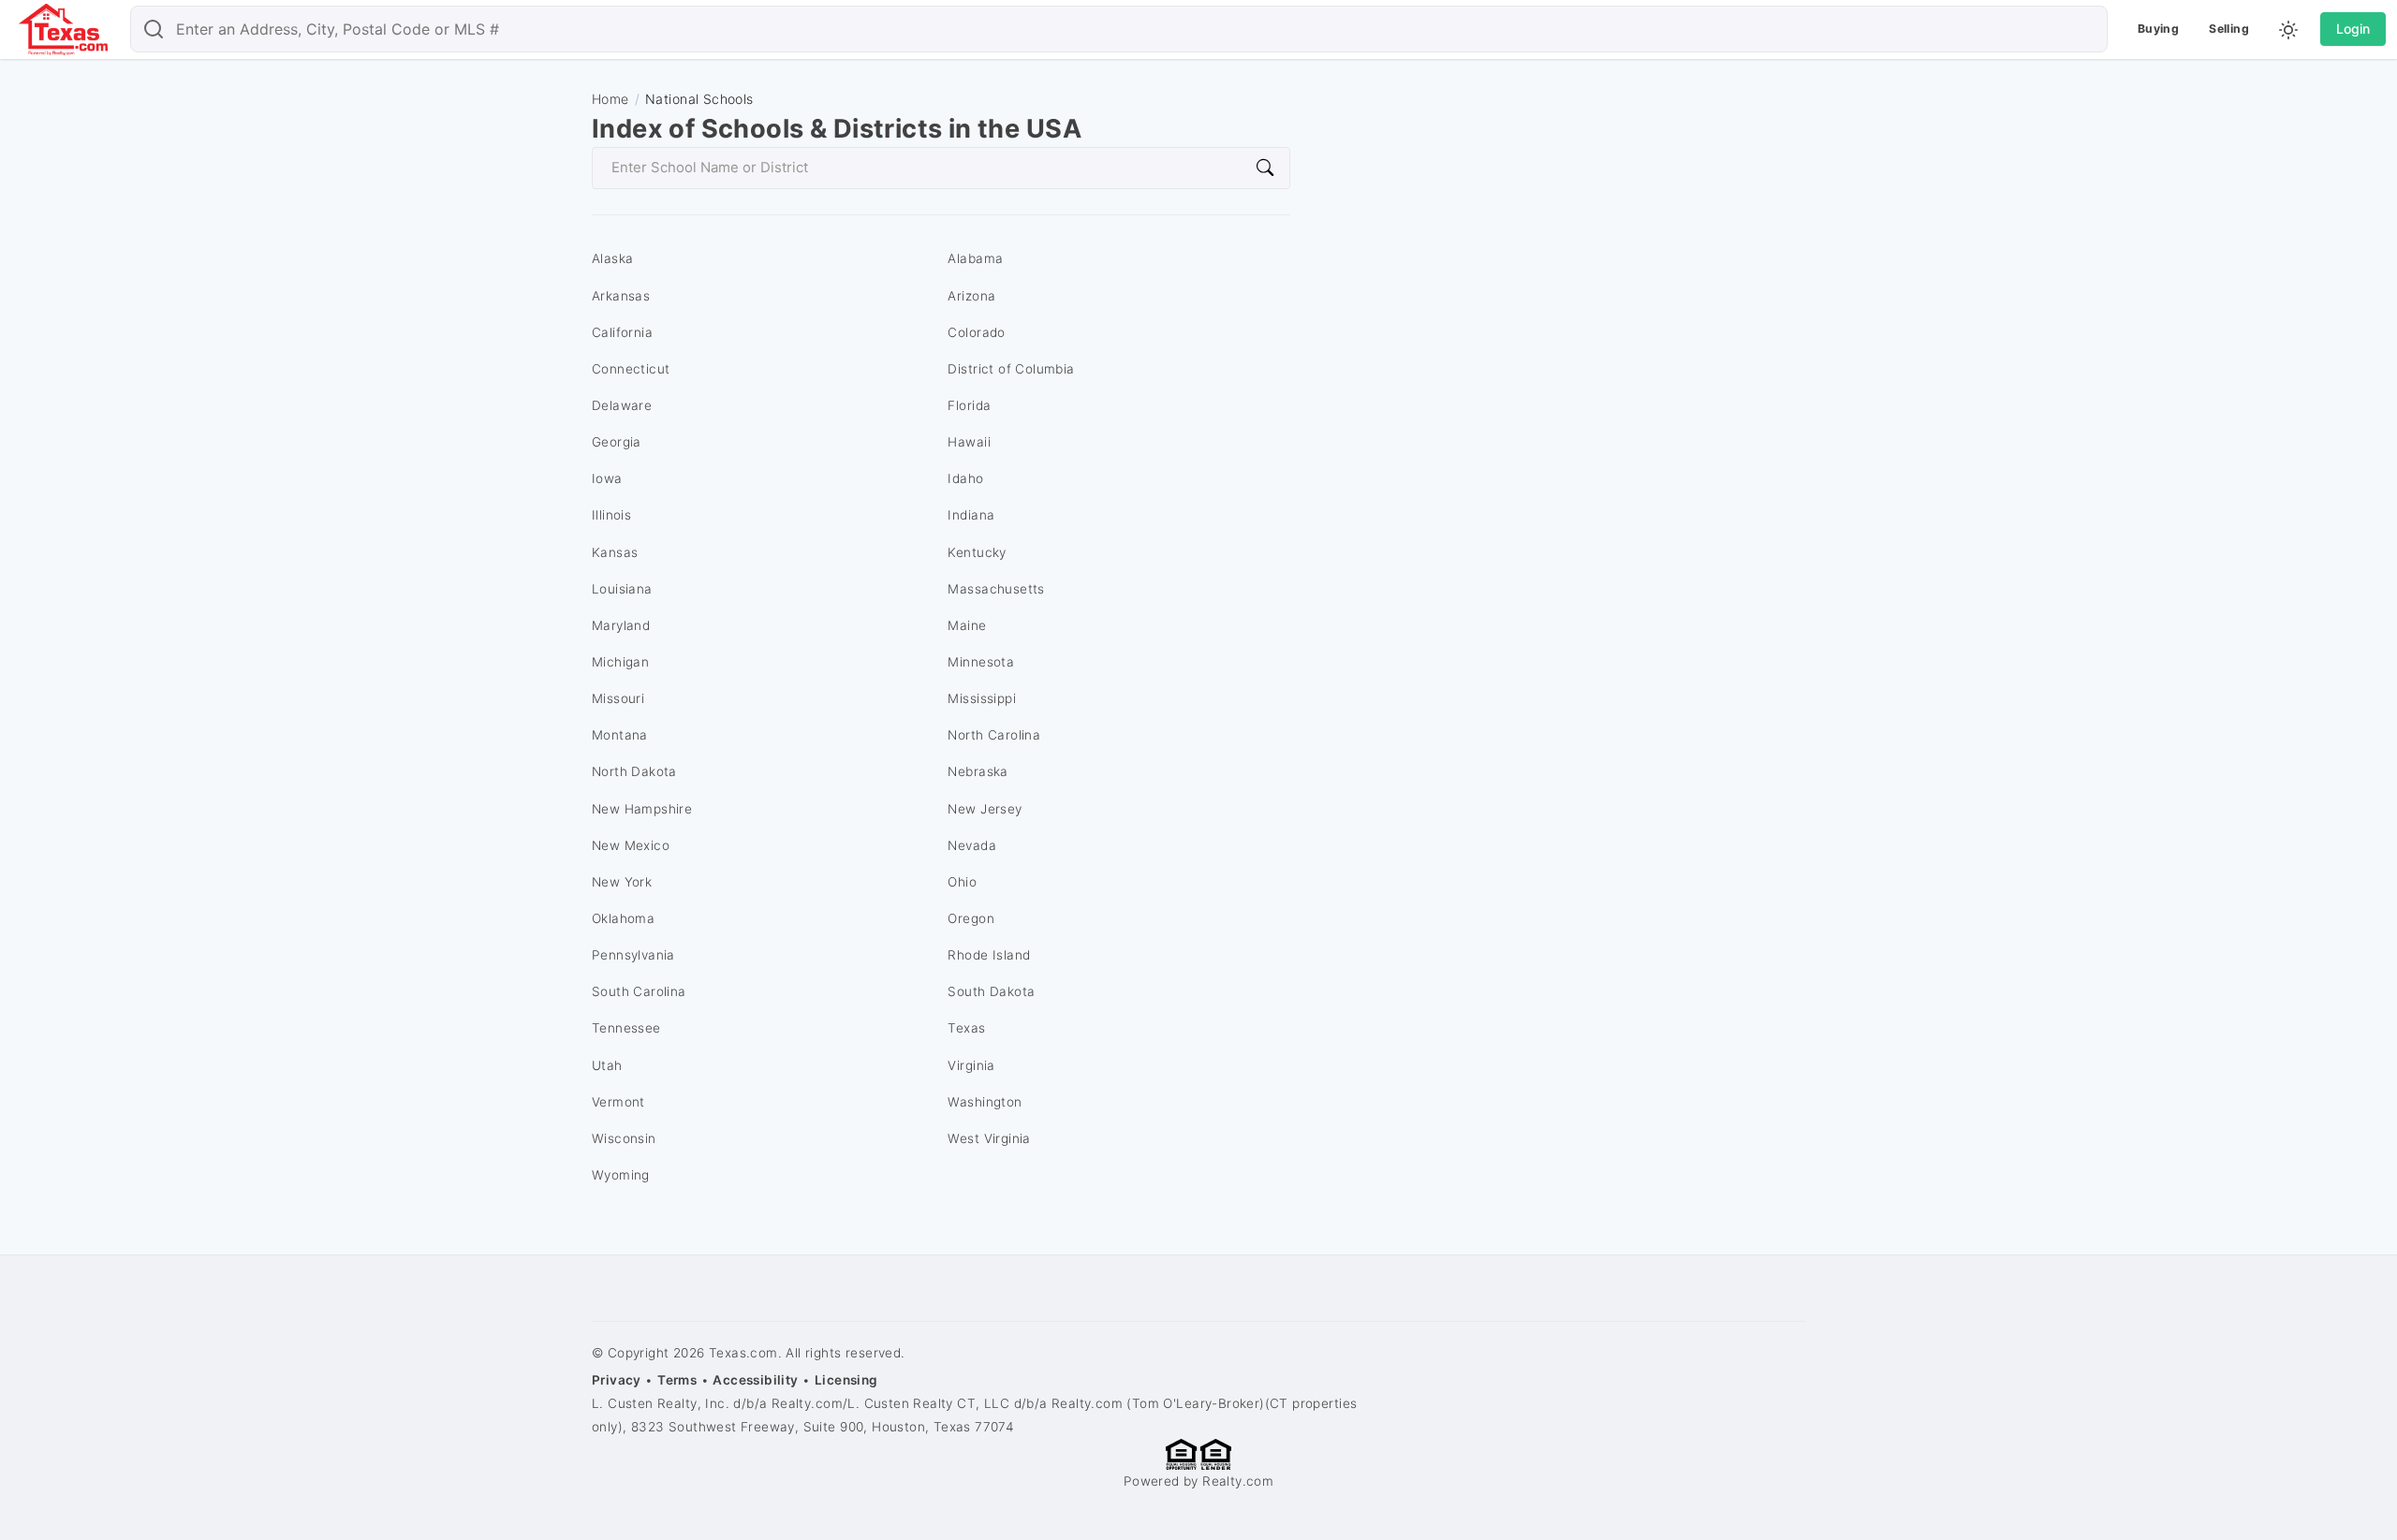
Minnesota (981, 662)
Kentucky (977, 552)
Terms (677, 1380)
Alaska (612, 258)
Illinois (611, 515)
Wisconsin (624, 1138)
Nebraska (978, 771)
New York (622, 882)
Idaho (965, 478)
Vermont (618, 1102)
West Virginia (989, 1138)
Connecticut (631, 369)
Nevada (971, 845)
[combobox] (1119, 29)
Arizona (971, 296)
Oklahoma (623, 918)
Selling (2229, 29)
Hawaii (969, 442)
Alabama (975, 258)
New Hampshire (642, 809)
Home (610, 99)
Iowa (607, 478)
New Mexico (631, 845)
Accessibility (755, 1380)
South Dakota (991, 991)
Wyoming (621, 1175)
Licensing (846, 1380)
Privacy (617, 1380)
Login (2353, 29)
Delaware (622, 405)
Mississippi (982, 698)
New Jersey (985, 809)
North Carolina (994, 735)
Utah (607, 1065)
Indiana (971, 515)
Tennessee (626, 1028)
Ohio (962, 882)
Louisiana (622, 589)
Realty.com (1238, 1481)
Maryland (621, 625)
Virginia (971, 1065)
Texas (966, 1028)
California (622, 332)
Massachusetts (996, 589)
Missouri (618, 698)
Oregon (971, 918)
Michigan (620, 662)
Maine (967, 625)
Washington (985, 1102)
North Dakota (634, 771)
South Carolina (639, 991)
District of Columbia (1011, 369)
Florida (969, 405)
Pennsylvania (633, 955)
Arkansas (621, 296)
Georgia (617, 442)
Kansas (615, 552)
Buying (2158, 29)
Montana (620, 735)
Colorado (976, 332)
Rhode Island (989, 955)
